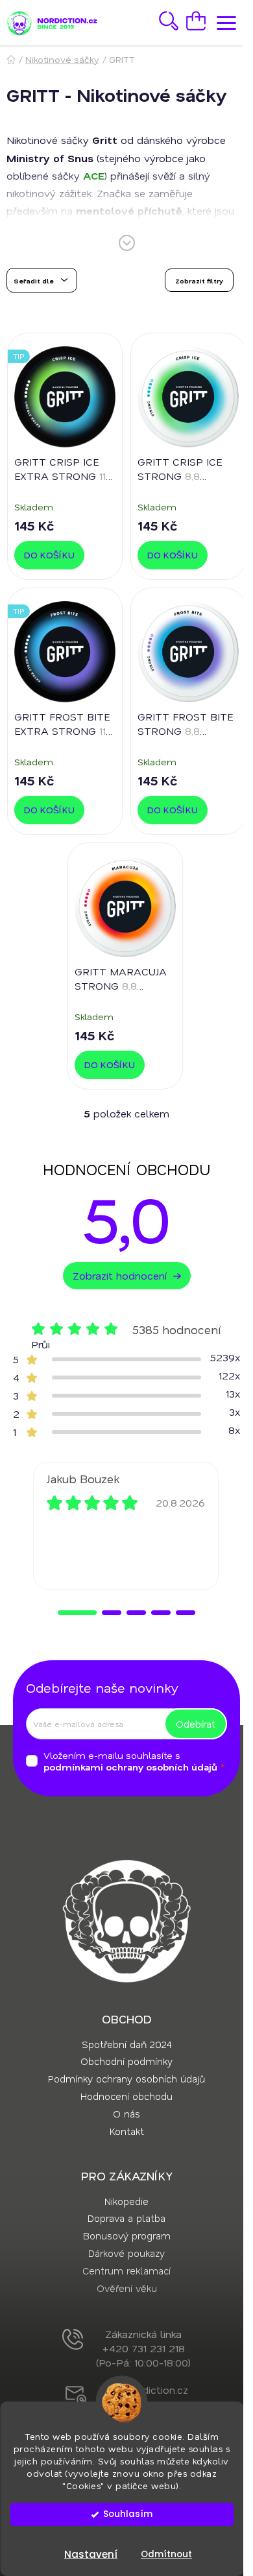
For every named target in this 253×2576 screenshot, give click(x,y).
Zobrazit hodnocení (120, 1275)
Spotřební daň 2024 (126, 2044)
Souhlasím (128, 2514)
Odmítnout (166, 2554)
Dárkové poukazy (126, 2253)
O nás (126, 2114)
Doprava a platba (126, 2218)
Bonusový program (127, 2236)
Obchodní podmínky (126, 2061)
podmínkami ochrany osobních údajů (130, 1767)
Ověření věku (127, 2288)
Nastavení (91, 2554)
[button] (77, 1613)
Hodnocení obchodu (126, 2096)
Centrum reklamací (126, 2271)
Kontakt (127, 2131)
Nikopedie (126, 2201)
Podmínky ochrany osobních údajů (126, 2079)
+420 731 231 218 (144, 2348)
